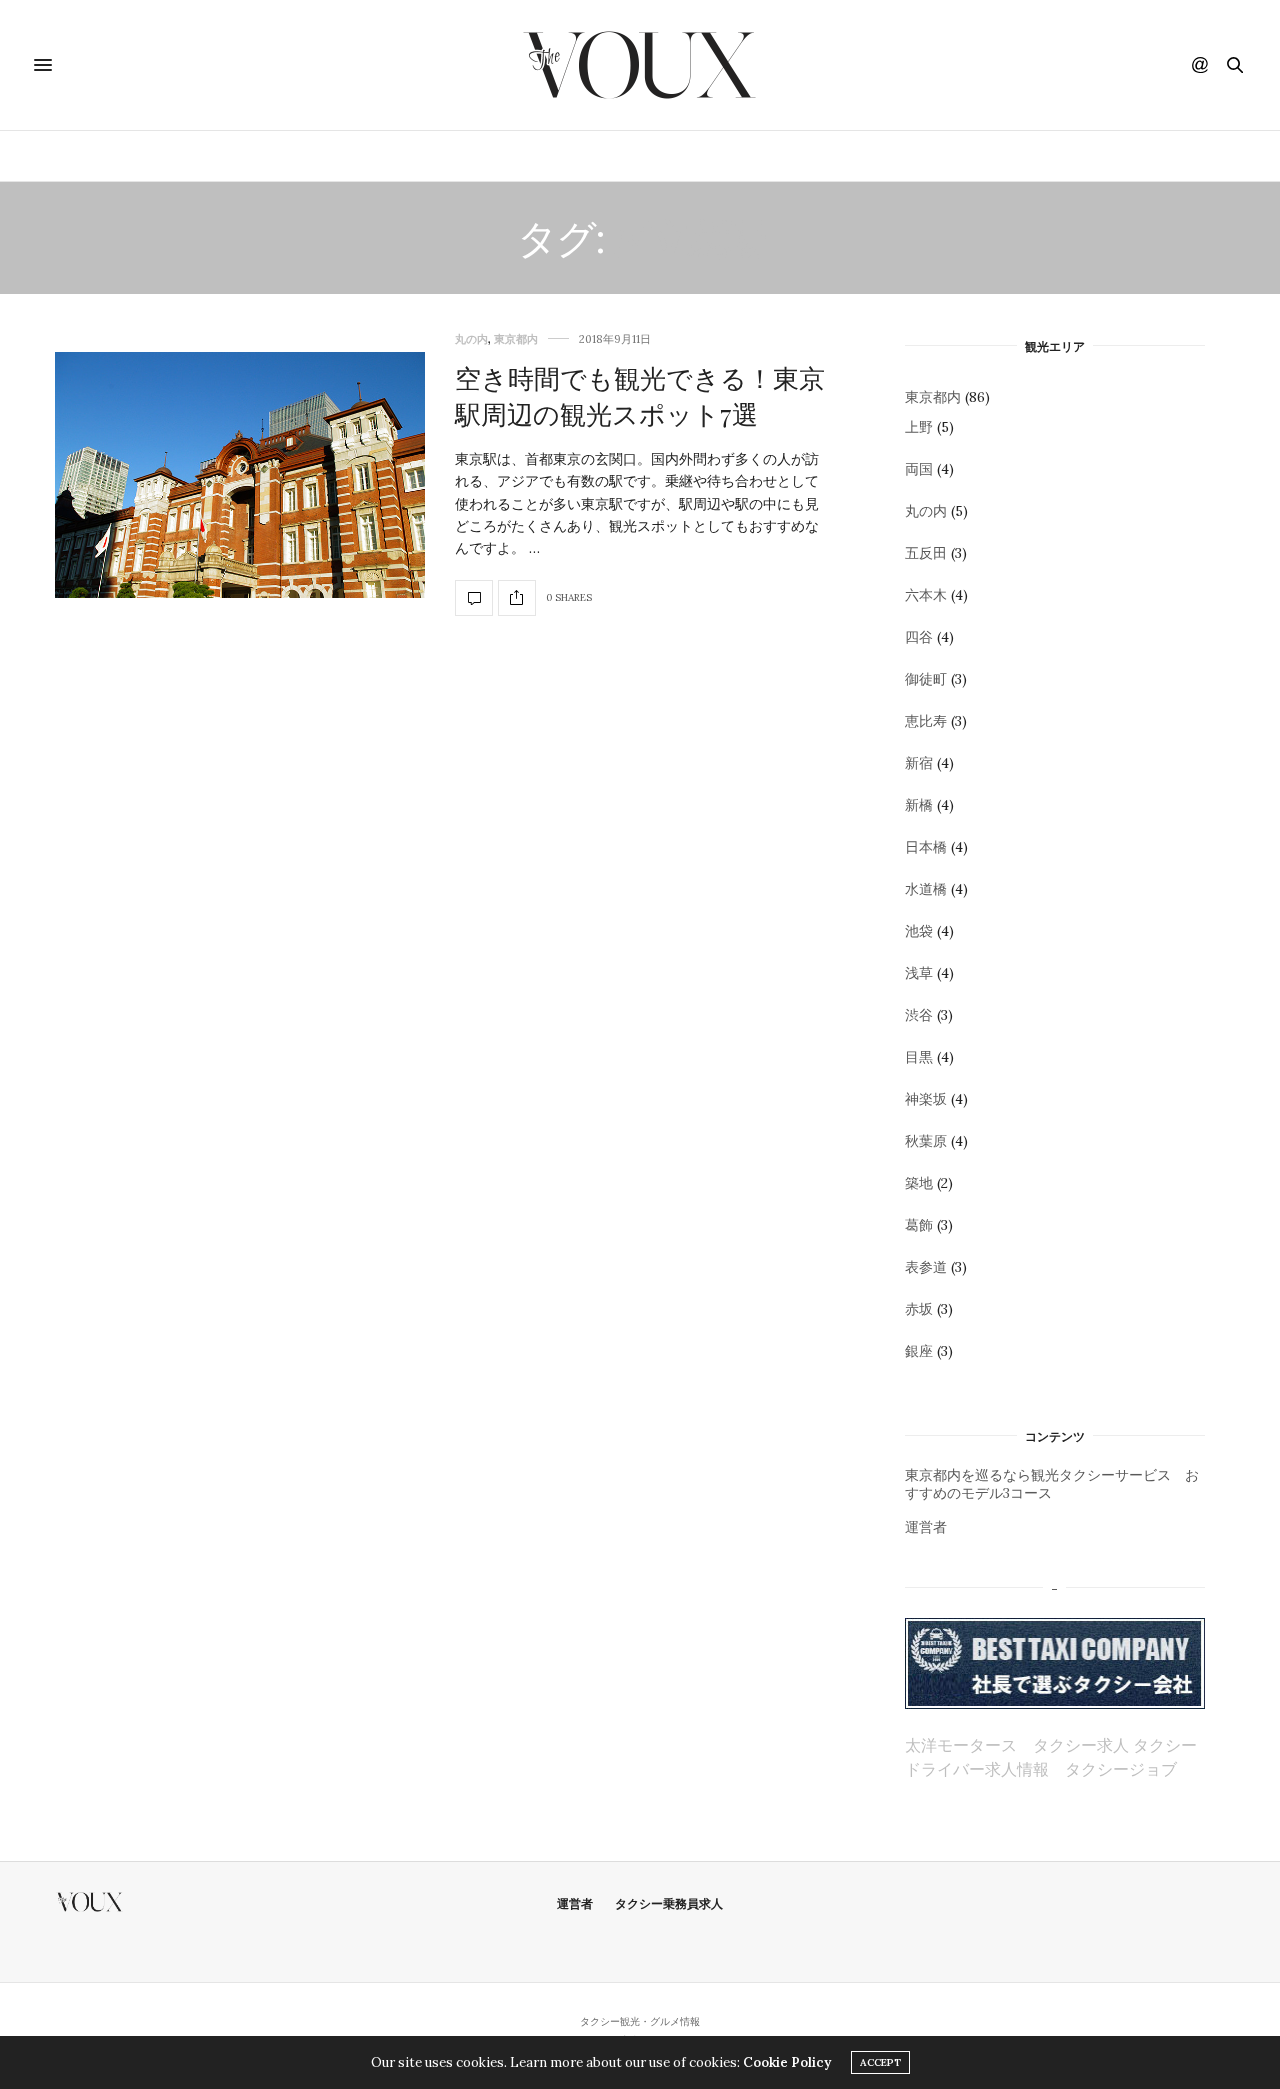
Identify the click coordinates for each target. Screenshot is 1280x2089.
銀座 (919, 1351)
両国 (919, 469)
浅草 (919, 973)
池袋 (919, 931)
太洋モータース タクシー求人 (1017, 1745)
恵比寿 (926, 721)
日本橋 (926, 847)
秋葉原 (926, 1141)
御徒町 (926, 679)
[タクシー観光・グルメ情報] (639, 65)
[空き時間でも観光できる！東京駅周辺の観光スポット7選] (240, 475)
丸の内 (471, 339)
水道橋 (926, 889)
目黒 (919, 1057)
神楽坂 (926, 1099)
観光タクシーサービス (681, 156)
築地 (919, 1183)
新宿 (919, 763)
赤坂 (919, 1309)
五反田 (926, 553)
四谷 (919, 637)
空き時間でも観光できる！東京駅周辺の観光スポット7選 (640, 395)
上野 (919, 427)
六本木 (926, 595)
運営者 (926, 1527)
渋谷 (919, 1015)
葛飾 (919, 1225)
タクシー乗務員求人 (669, 1903)
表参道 (926, 1267)
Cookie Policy (787, 2062)
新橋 (919, 805)
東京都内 (545, 156)
